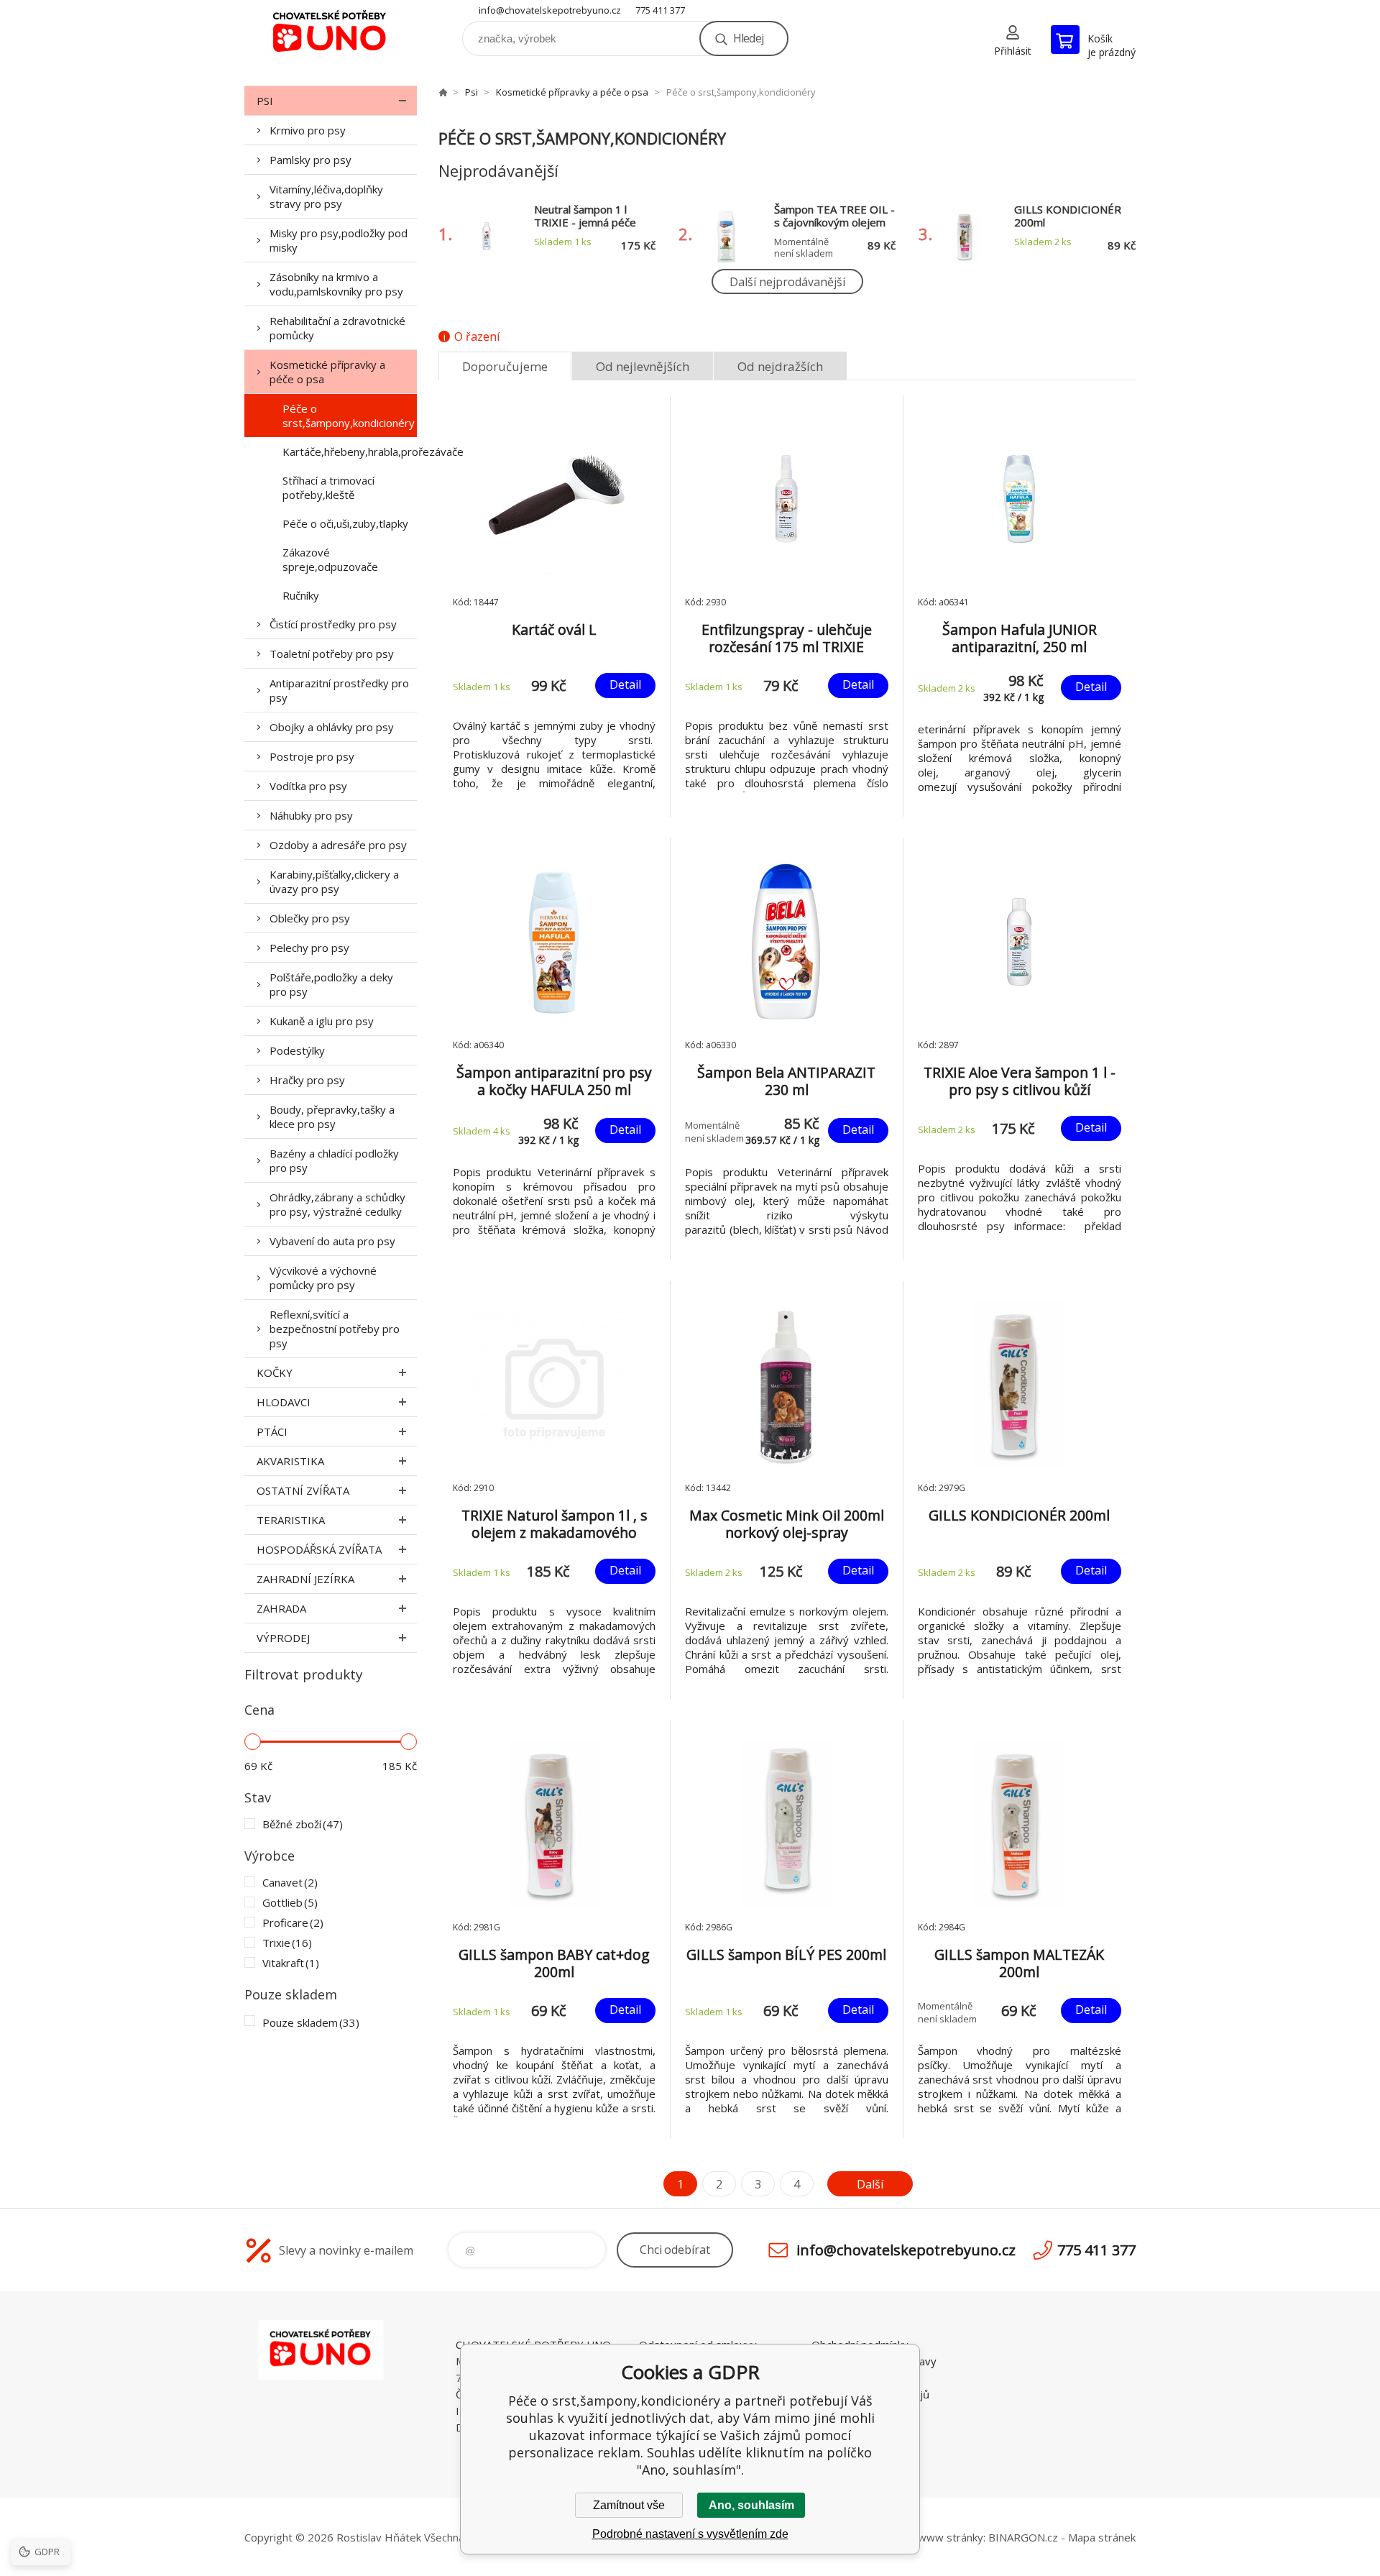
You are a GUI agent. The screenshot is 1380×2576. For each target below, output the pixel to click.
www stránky (951, 2537)
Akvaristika (290, 1461)
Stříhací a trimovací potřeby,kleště (328, 487)
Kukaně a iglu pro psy (322, 1021)
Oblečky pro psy (310, 918)
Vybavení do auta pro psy (332, 1241)
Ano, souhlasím (751, 2505)
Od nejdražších (780, 366)
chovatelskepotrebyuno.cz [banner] (331, 33)
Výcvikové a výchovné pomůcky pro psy (323, 1278)
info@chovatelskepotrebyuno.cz (550, 10)
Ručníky (301, 595)
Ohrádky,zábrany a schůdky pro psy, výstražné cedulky (337, 1204)
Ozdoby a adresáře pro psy (338, 845)
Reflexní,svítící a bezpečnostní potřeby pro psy (335, 1329)
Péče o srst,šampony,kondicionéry (349, 416)
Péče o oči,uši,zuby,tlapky (345, 523)
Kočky (275, 1372)
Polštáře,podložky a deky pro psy (331, 984)
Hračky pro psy (307, 1080)
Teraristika (291, 1520)
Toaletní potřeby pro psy (332, 654)
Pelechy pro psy (309, 948)
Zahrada (281, 1608)
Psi (265, 101)
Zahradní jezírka (305, 1579)
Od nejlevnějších (643, 366)
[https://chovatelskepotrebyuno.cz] (443, 92)
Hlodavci (284, 1402)
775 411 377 (660, 10)
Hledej (748, 38)
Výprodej (283, 1638)
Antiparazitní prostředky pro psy (339, 690)
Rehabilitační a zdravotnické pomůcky (337, 328)
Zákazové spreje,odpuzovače (330, 559)
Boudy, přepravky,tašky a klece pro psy (332, 1117)
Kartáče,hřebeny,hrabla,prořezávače (350, 452)
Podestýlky (297, 1050)
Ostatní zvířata (303, 1490)
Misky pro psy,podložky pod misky (339, 240)
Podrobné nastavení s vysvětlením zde (690, 2534)
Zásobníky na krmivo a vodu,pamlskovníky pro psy (336, 284)
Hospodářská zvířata (319, 1549)
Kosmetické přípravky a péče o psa (327, 372)
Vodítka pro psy (308, 786)
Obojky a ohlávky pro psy (332, 727)
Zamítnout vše (629, 2505)
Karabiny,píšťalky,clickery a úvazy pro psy (334, 881)
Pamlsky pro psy (310, 160)
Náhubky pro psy (311, 815)
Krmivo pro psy (308, 130)
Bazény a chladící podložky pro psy (334, 1160)
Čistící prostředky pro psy (333, 624)
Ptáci (272, 1431)
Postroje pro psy (312, 756)
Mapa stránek (1102, 2537)
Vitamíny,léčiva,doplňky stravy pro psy (326, 196)
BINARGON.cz (1023, 2537)
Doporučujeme (505, 366)
